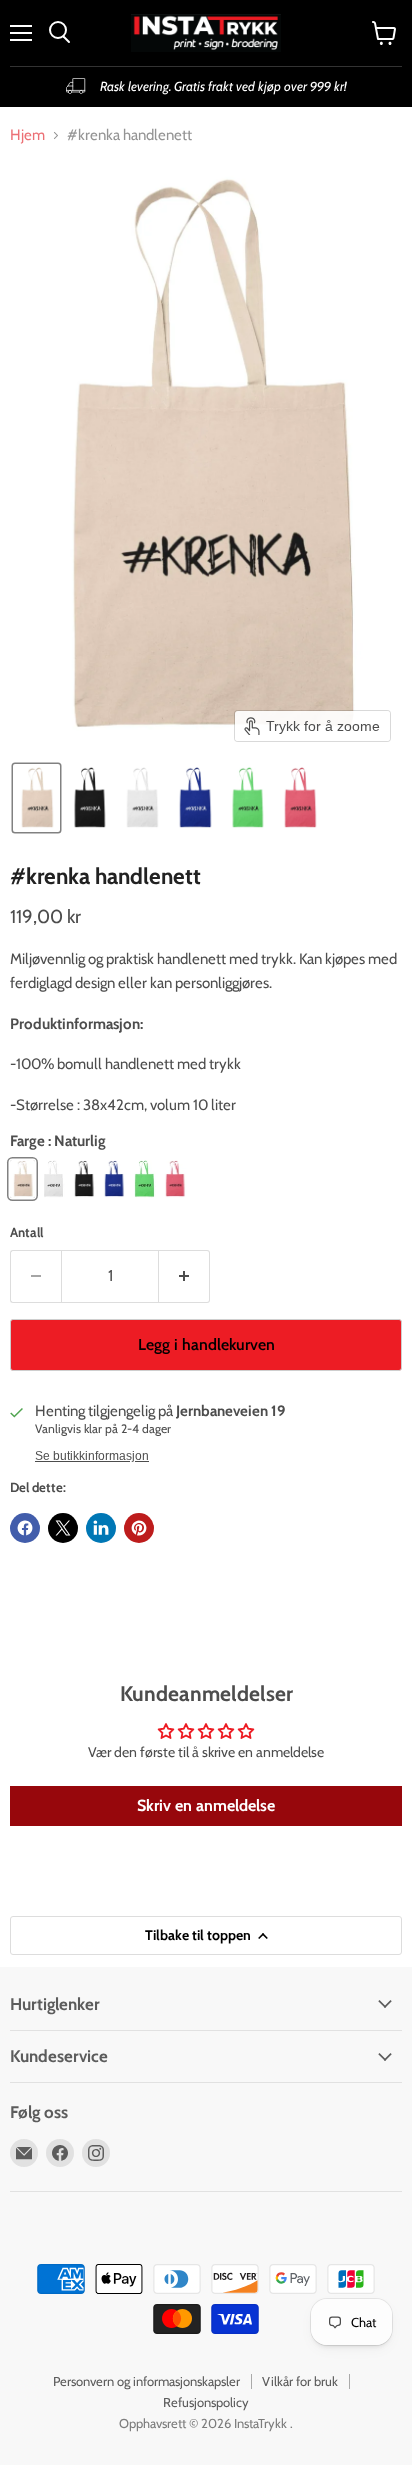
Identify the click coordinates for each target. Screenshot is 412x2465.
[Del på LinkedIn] (101, 1528)
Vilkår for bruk (300, 2381)
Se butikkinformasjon (92, 1456)
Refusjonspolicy (206, 2402)
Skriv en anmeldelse (206, 1805)
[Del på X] (63, 1528)
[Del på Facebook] (25, 1528)
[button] (36, 798)
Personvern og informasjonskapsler (146, 2381)
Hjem (27, 135)
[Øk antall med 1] (184, 1276)
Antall (26, 1232)
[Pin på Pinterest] (139, 1528)
